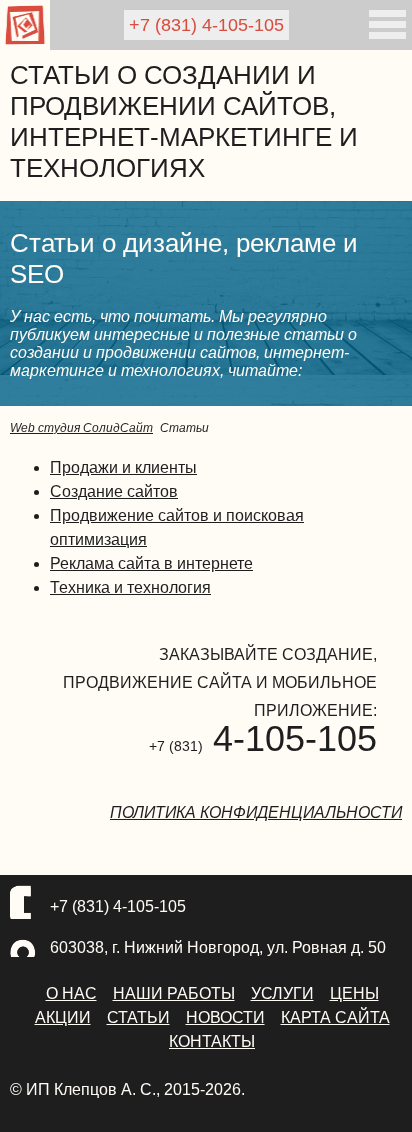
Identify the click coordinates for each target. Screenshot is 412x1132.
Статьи (138, 1017)
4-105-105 (206, 25)
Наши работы (174, 993)
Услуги (282, 993)
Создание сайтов (114, 491)
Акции (63, 1017)
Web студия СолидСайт (81, 428)
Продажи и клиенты (123, 467)
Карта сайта (335, 1017)
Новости (225, 1017)
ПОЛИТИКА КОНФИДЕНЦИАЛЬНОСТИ (256, 812)
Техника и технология (130, 587)
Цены (354, 993)
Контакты (212, 1041)
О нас (71, 993)
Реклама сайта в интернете (151, 563)
